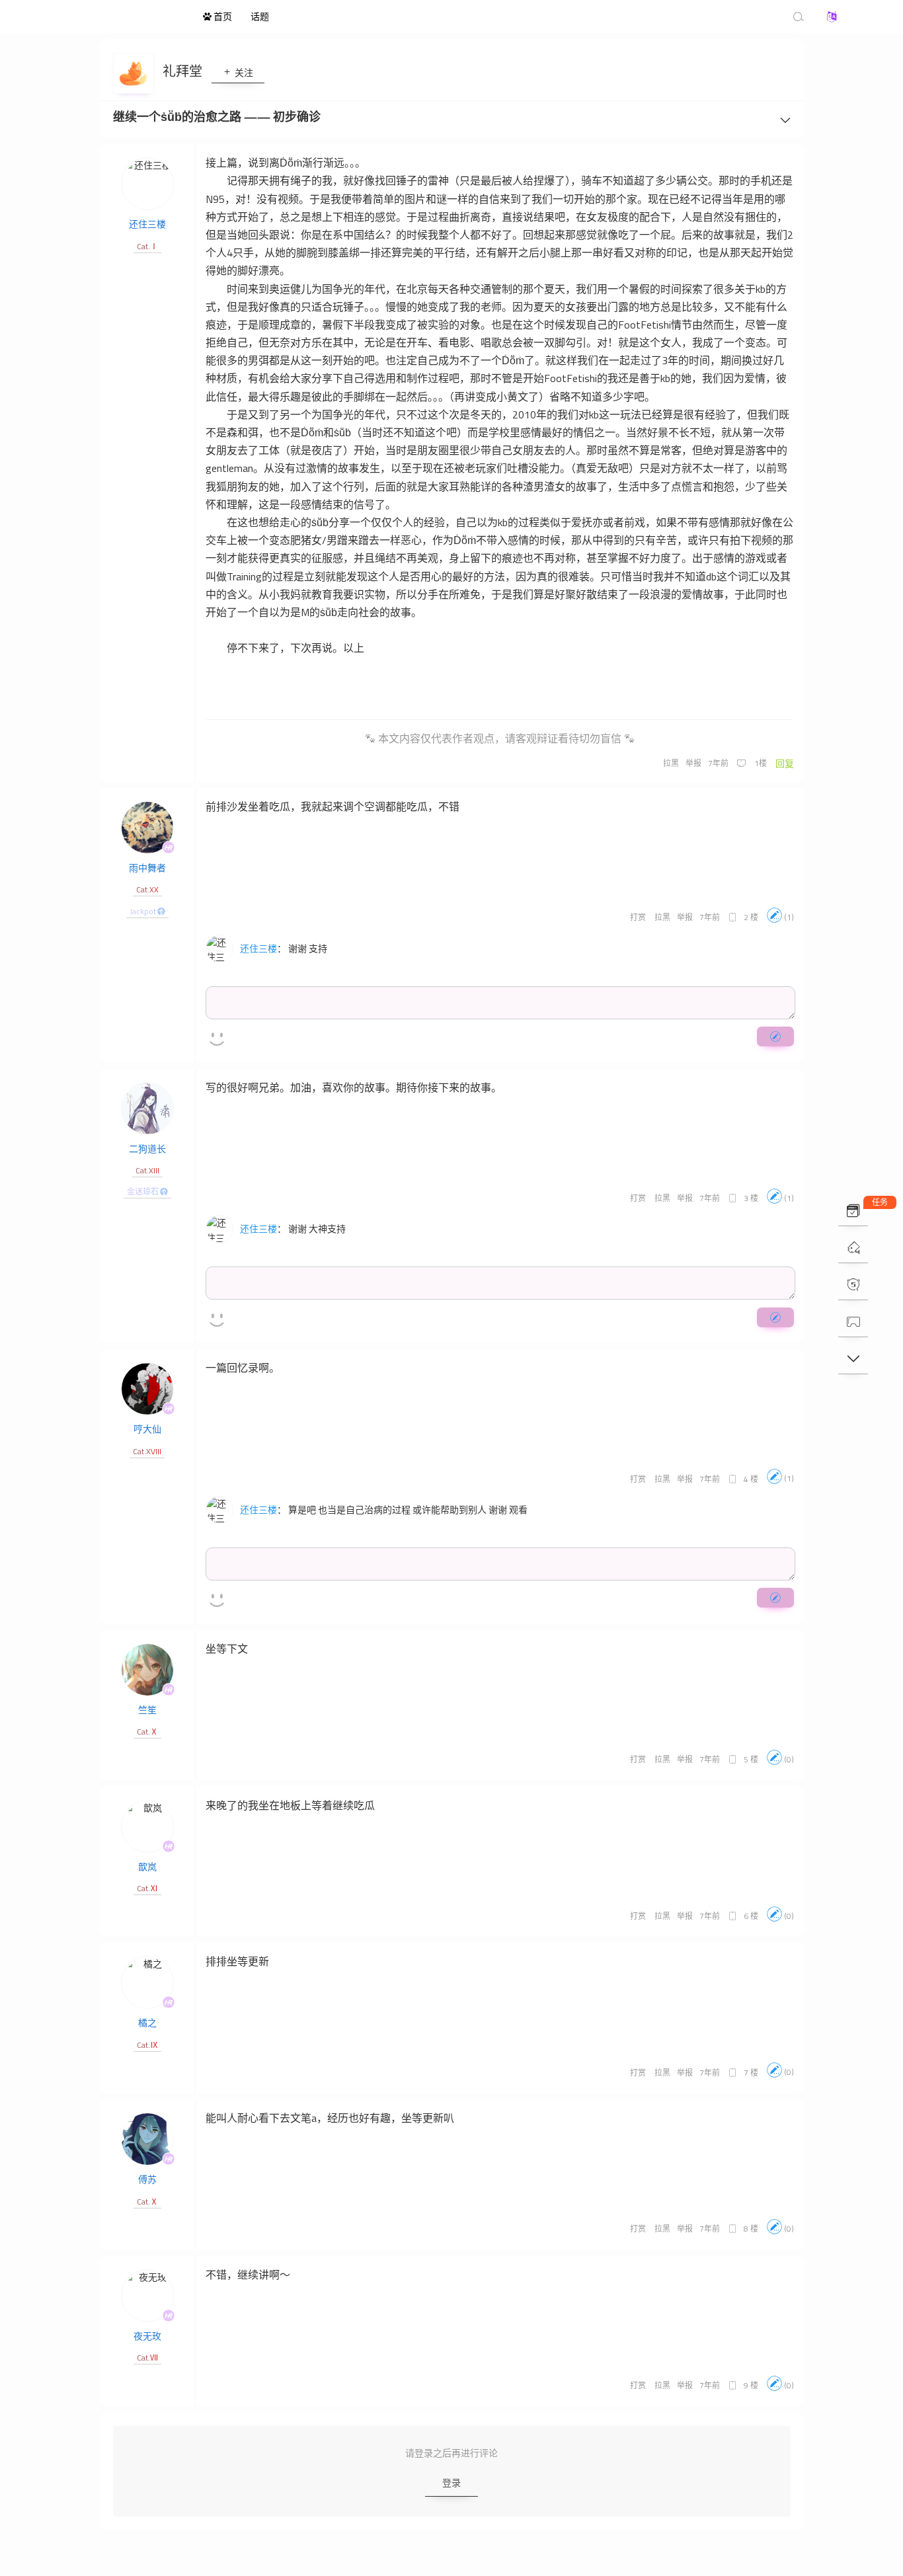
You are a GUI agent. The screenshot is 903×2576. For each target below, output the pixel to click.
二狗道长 (147, 1149)
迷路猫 (121, 17)
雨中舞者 (147, 868)
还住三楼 (147, 224)
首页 (222, 16)
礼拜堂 (184, 71)
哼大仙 (147, 1429)
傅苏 (147, 2179)
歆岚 (147, 1866)
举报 (693, 763)
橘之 (147, 2022)
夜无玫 (147, 2336)
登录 (451, 2482)
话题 (260, 16)
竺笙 (147, 1710)
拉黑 (671, 763)
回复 (785, 763)
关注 (243, 72)
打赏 (638, 917)
